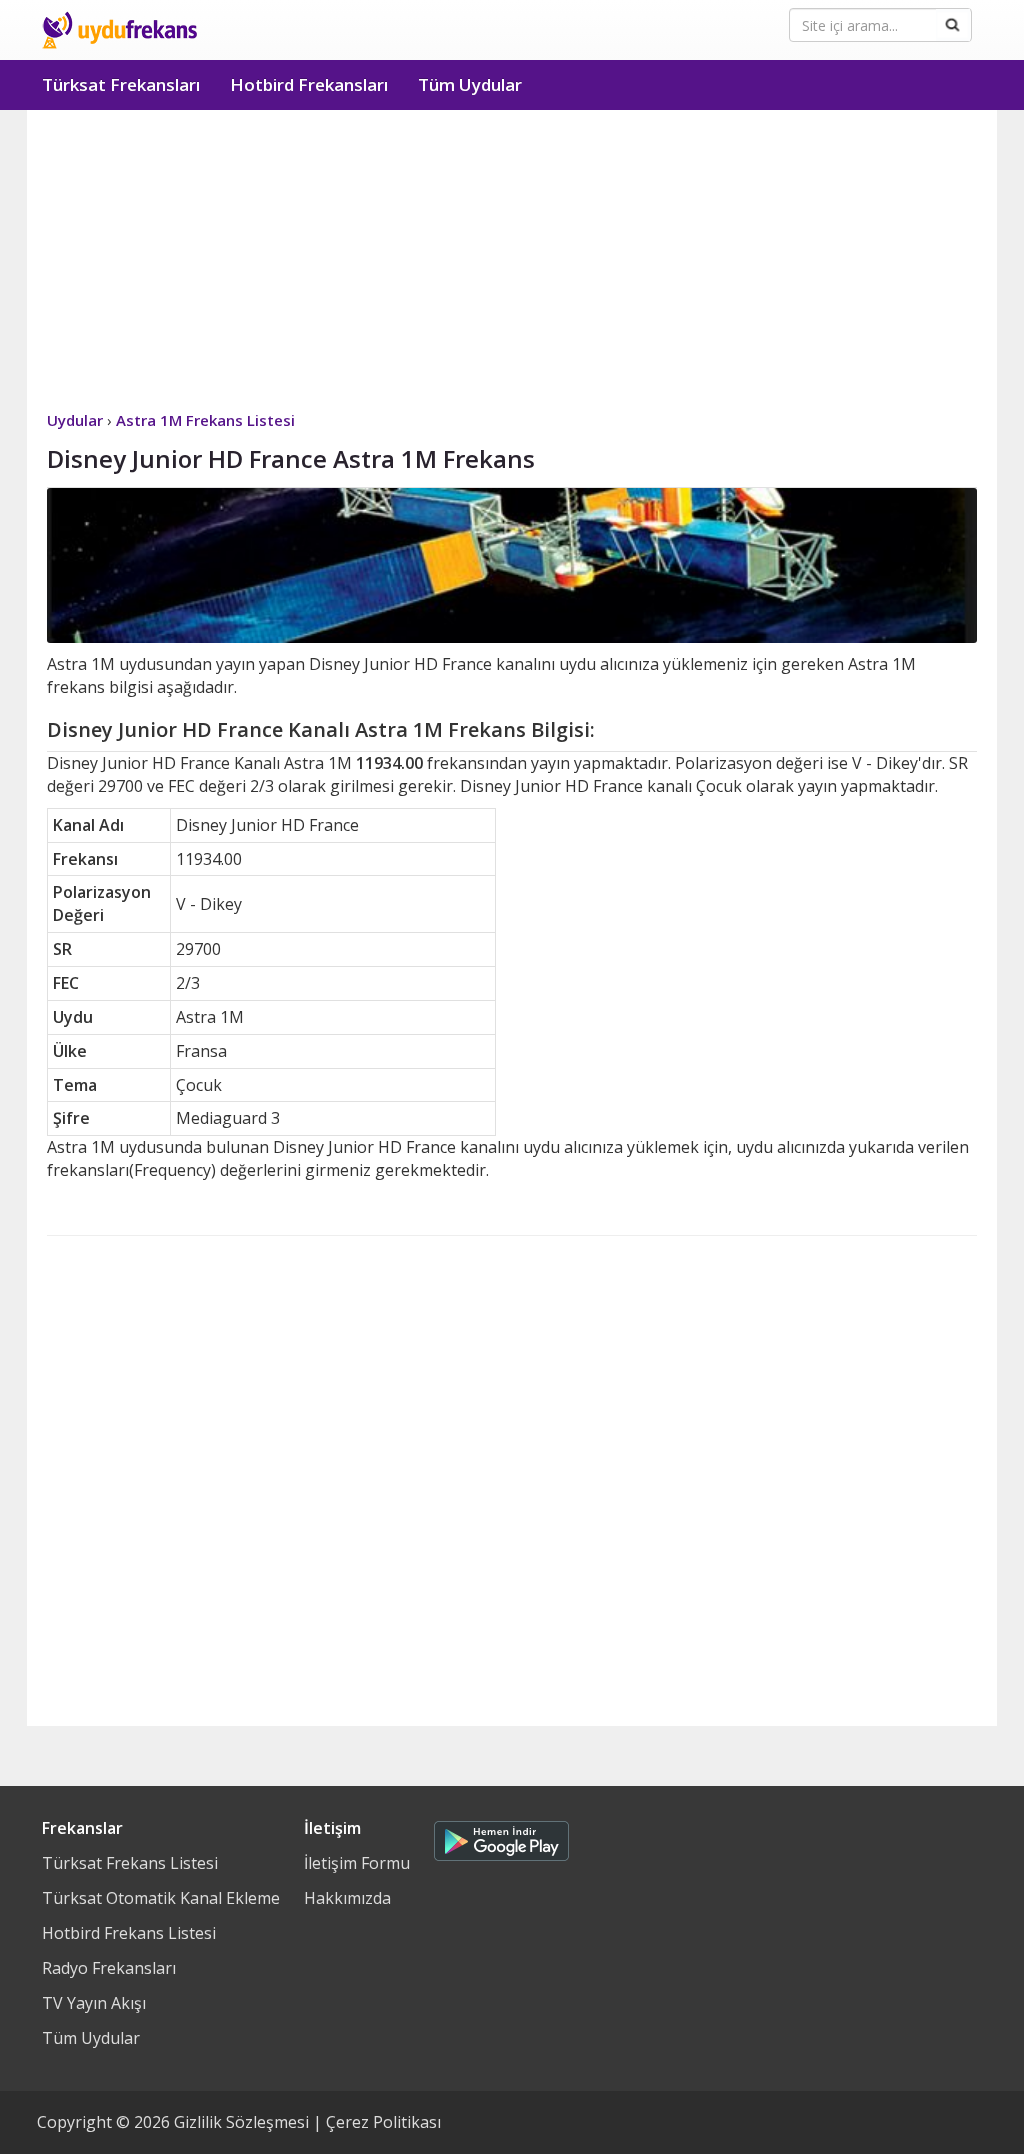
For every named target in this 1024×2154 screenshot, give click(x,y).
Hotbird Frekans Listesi (129, 1933)
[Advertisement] (512, 260)
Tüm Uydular (470, 84)
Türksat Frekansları (121, 84)
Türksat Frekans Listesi (130, 1863)
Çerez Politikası (383, 2122)
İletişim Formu (357, 1863)
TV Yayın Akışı (94, 2003)
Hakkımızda (347, 1898)
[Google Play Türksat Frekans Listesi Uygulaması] (501, 1836)
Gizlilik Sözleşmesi (241, 2122)
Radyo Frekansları (109, 1968)
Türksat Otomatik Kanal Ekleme (161, 1898)
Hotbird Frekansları (309, 84)
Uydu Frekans (119, 30)
